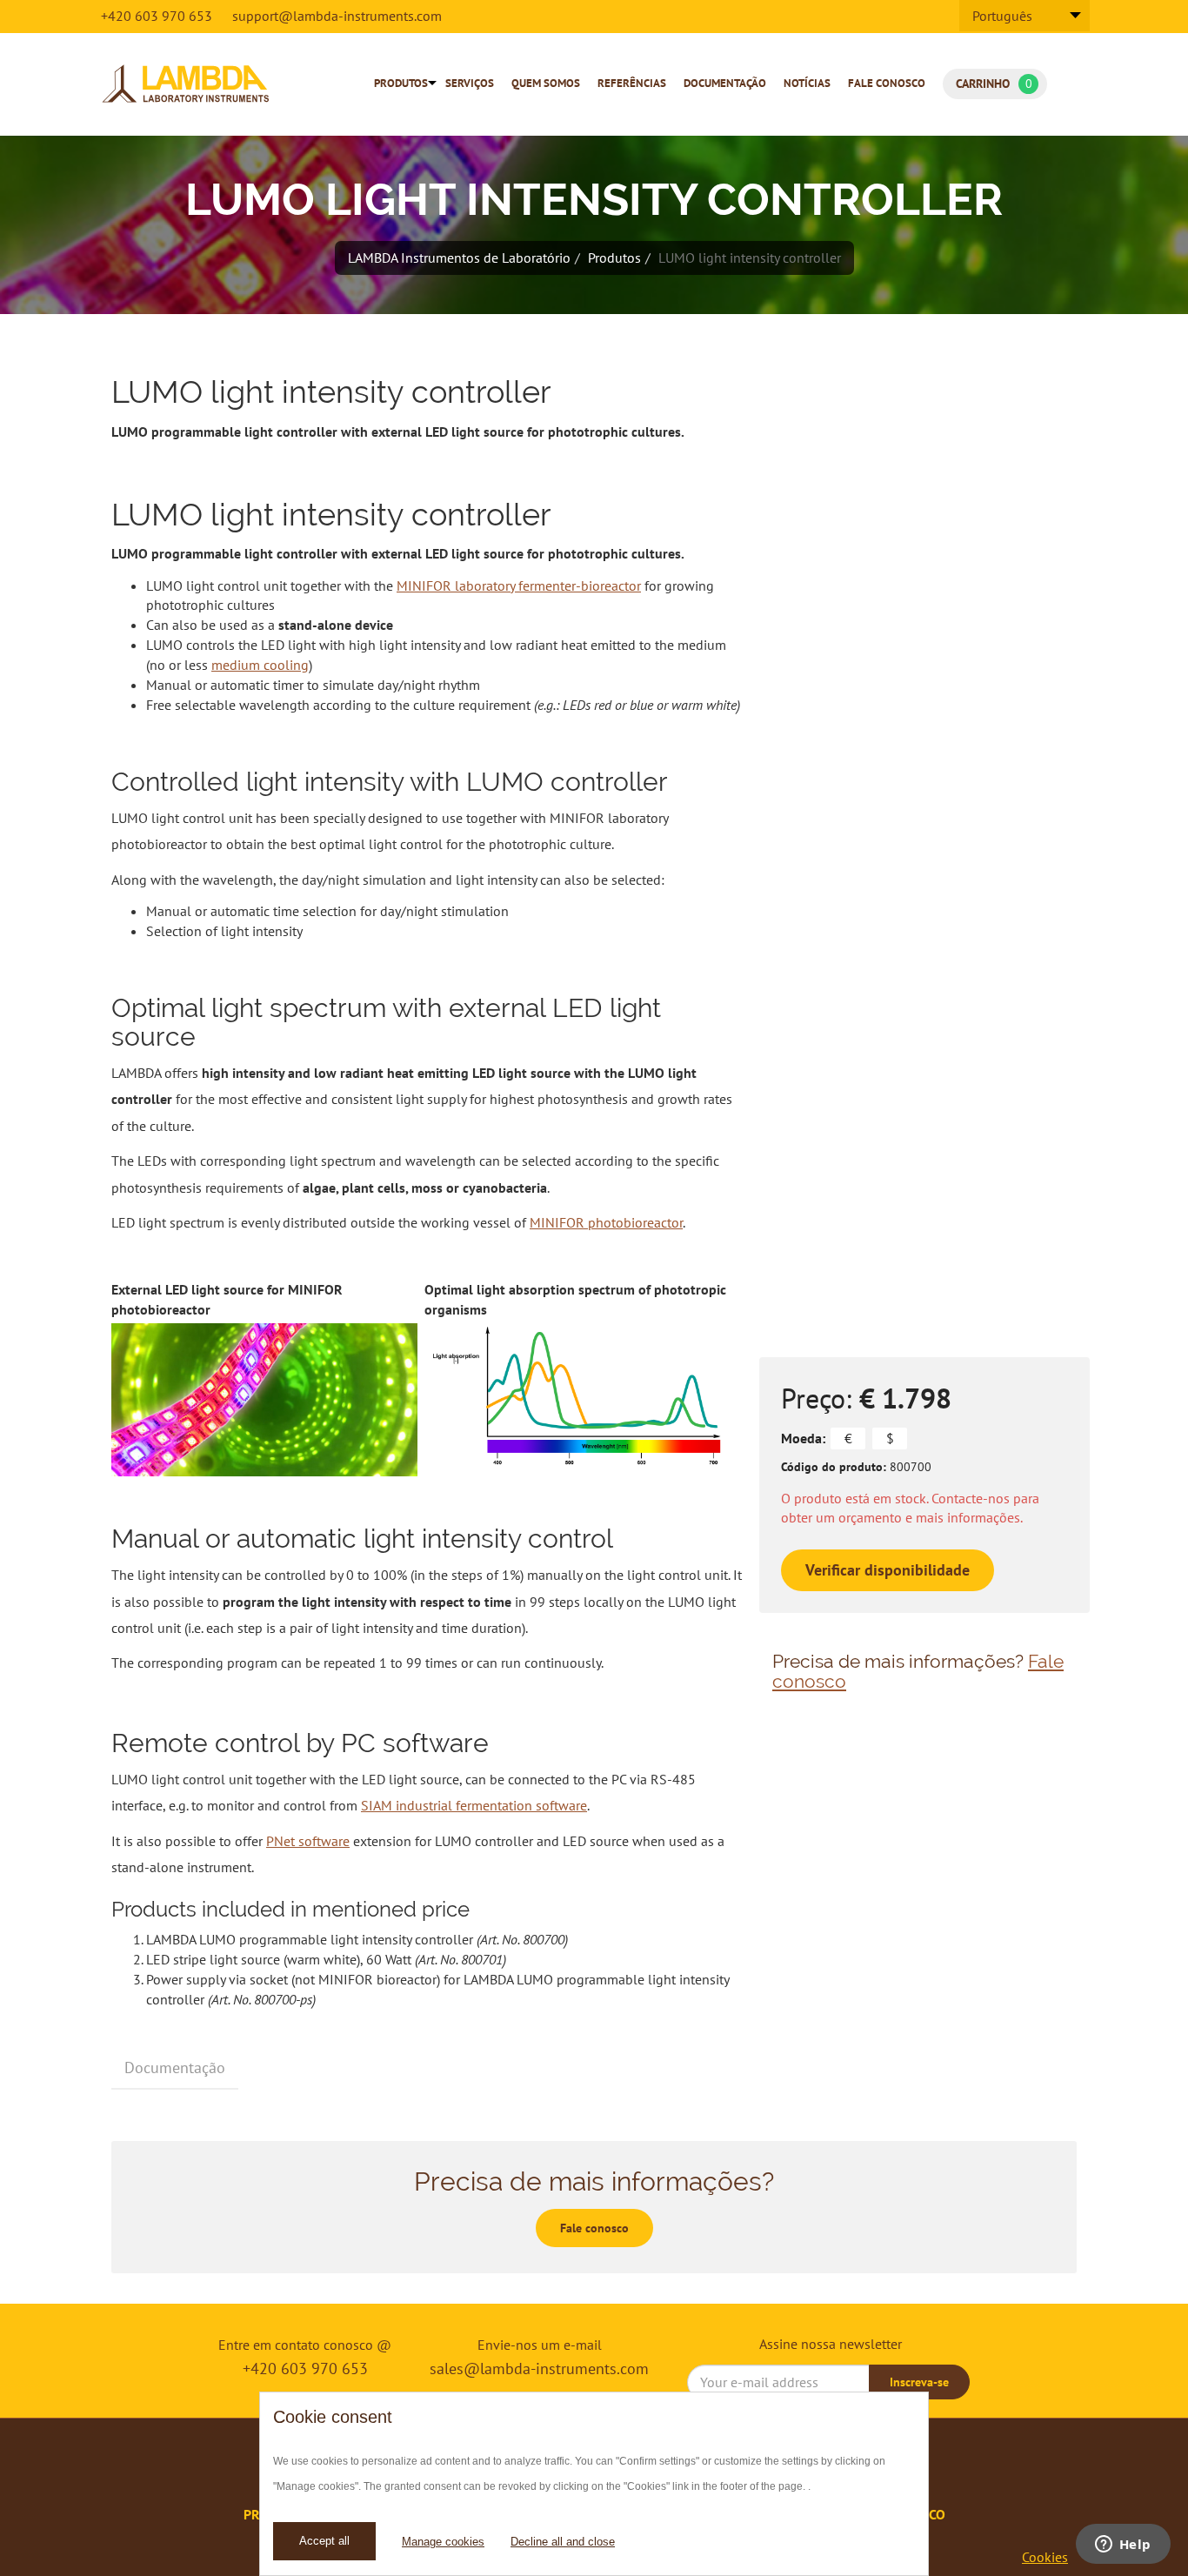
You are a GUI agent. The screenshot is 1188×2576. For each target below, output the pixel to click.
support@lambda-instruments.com (337, 16)
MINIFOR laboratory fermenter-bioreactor (519, 585)
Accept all (324, 2541)
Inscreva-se (919, 2382)
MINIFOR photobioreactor (606, 1222)
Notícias (807, 83)
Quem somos (546, 83)
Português (1002, 16)
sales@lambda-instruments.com (539, 2369)
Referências (632, 83)
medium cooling (260, 665)
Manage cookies (443, 2542)
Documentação (725, 83)
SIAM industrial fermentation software (474, 1805)
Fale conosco (887, 83)
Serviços (470, 83)
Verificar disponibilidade (888, 1570)
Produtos (401, 83)
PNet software (308, 1841)
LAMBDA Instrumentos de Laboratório (459, 258)
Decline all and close (563, 2542)
